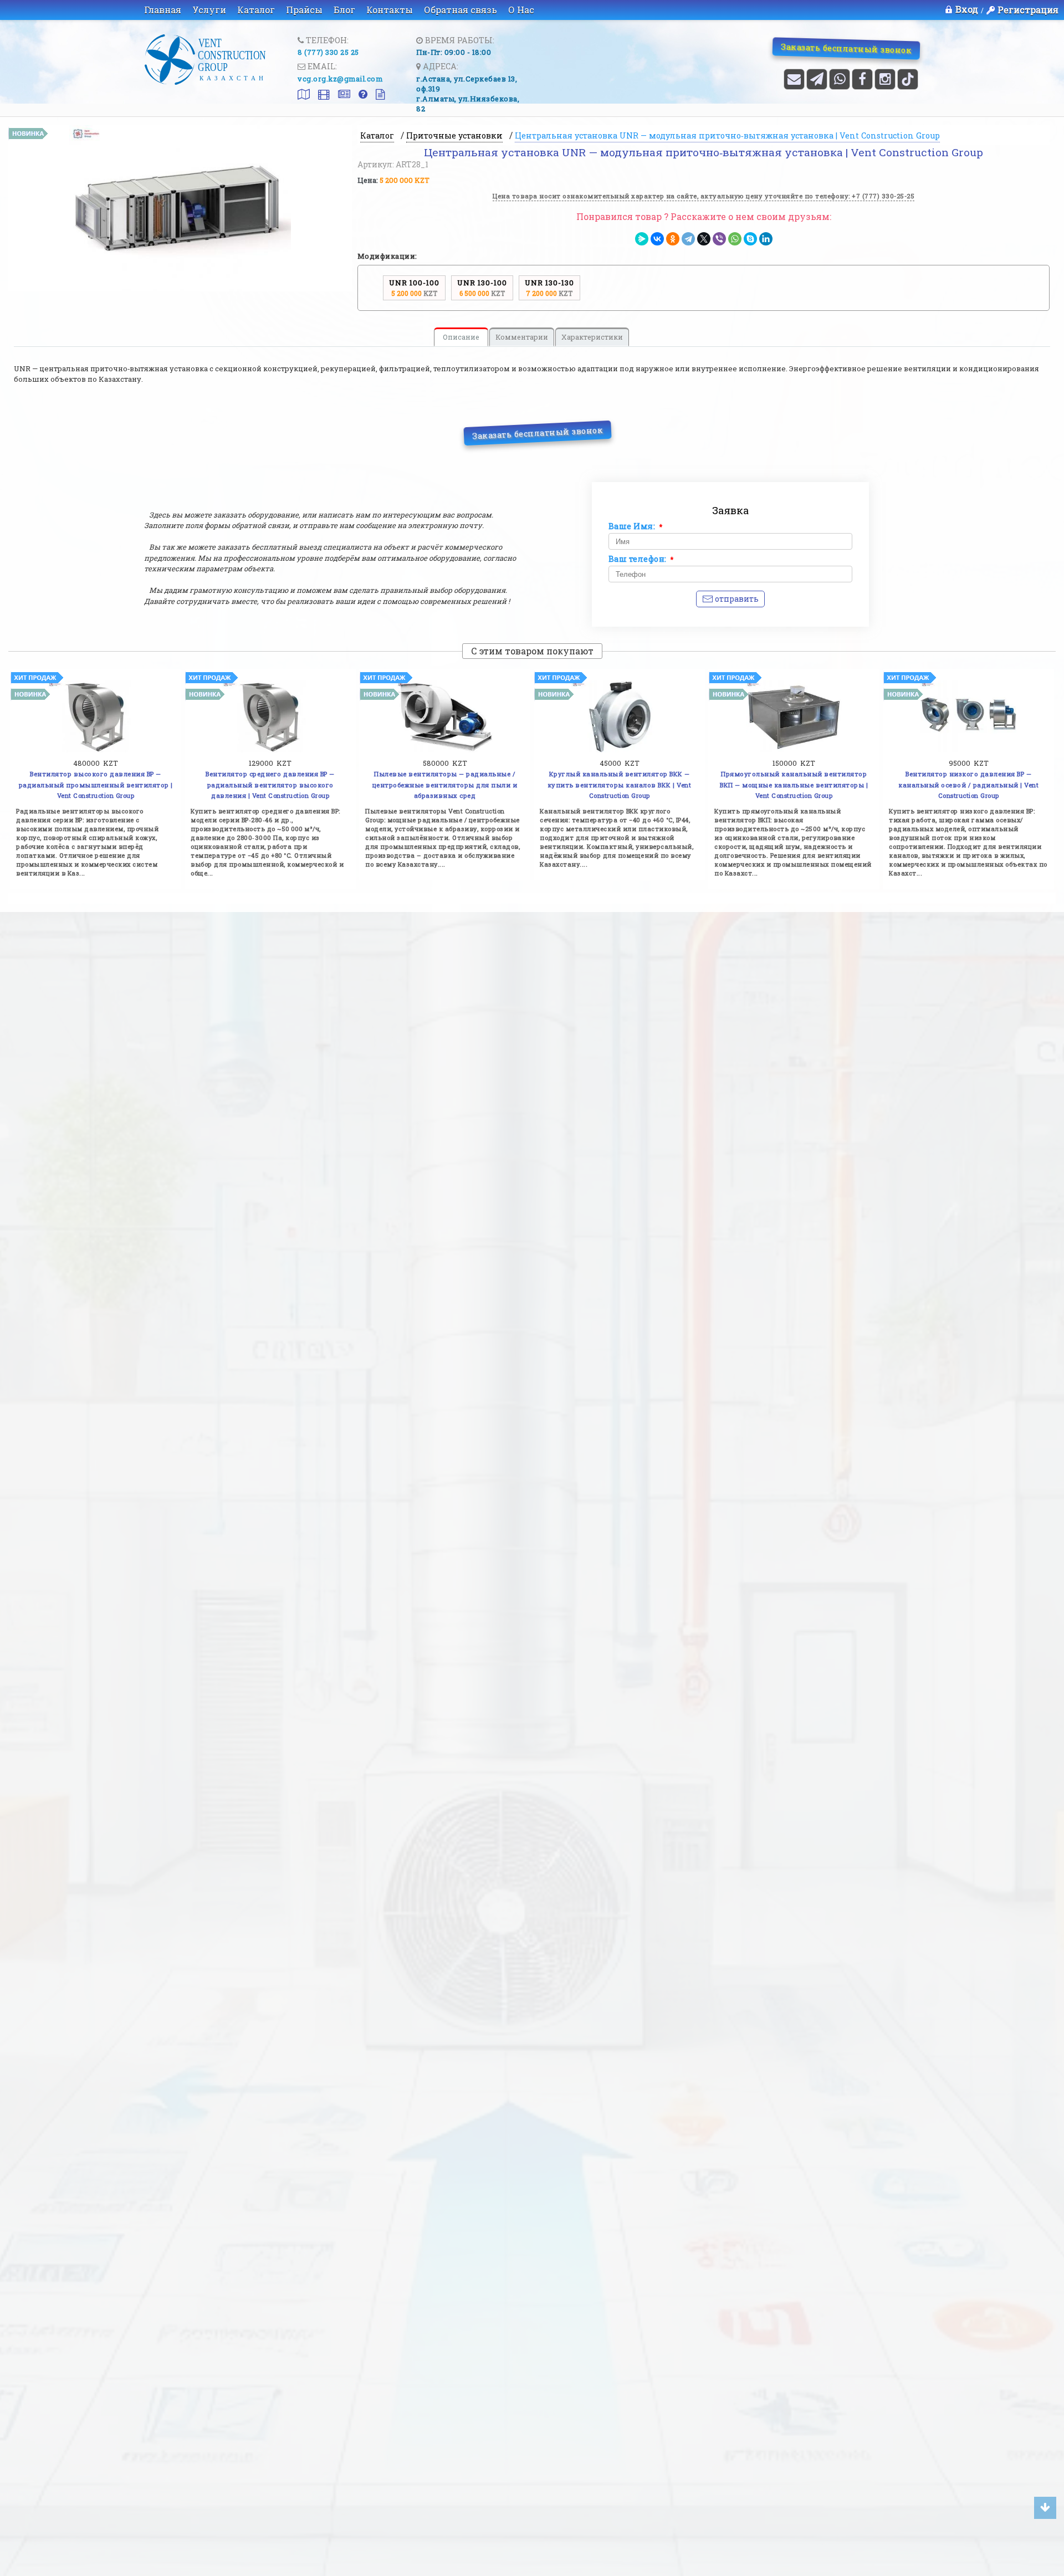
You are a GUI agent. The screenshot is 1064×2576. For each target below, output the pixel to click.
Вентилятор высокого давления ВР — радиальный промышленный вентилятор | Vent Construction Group (96, 785)
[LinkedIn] (766, 239)
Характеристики (592, 337)
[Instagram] (885, 79)
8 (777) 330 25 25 (328, 52)
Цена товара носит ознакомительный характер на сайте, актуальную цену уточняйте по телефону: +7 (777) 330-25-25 (704, 196)
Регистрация (1028, 10)
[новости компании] (340, 95)
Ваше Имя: (636, 526)
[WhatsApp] (735, 239)
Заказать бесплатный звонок (846, 48)
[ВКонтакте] (657, 239)
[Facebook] (862, 79)
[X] (704, 239)
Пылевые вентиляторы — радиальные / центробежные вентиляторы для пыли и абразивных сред (445, 785)
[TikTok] (908, 79)
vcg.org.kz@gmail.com (340, 79)
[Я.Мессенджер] (642, 239)
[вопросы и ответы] (359, 95)
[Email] (794, 79)
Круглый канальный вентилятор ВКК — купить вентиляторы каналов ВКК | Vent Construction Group (620, 785)
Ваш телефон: (641, 559)
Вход (967, 9)
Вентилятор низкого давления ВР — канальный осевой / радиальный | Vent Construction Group (968, 785)
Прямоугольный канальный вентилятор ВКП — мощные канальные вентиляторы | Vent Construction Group (794, 785)
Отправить (736, 599)
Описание (461, 337)
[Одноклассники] (673, 239)
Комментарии (522, 337)
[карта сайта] (300, 95)
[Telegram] (817, 79)
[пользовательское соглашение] (376, 95)
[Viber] (719, 239)
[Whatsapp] (840, 79)
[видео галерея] (320, 95)
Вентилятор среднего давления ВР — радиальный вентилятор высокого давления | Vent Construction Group (270, 785)
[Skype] (750, 239)
